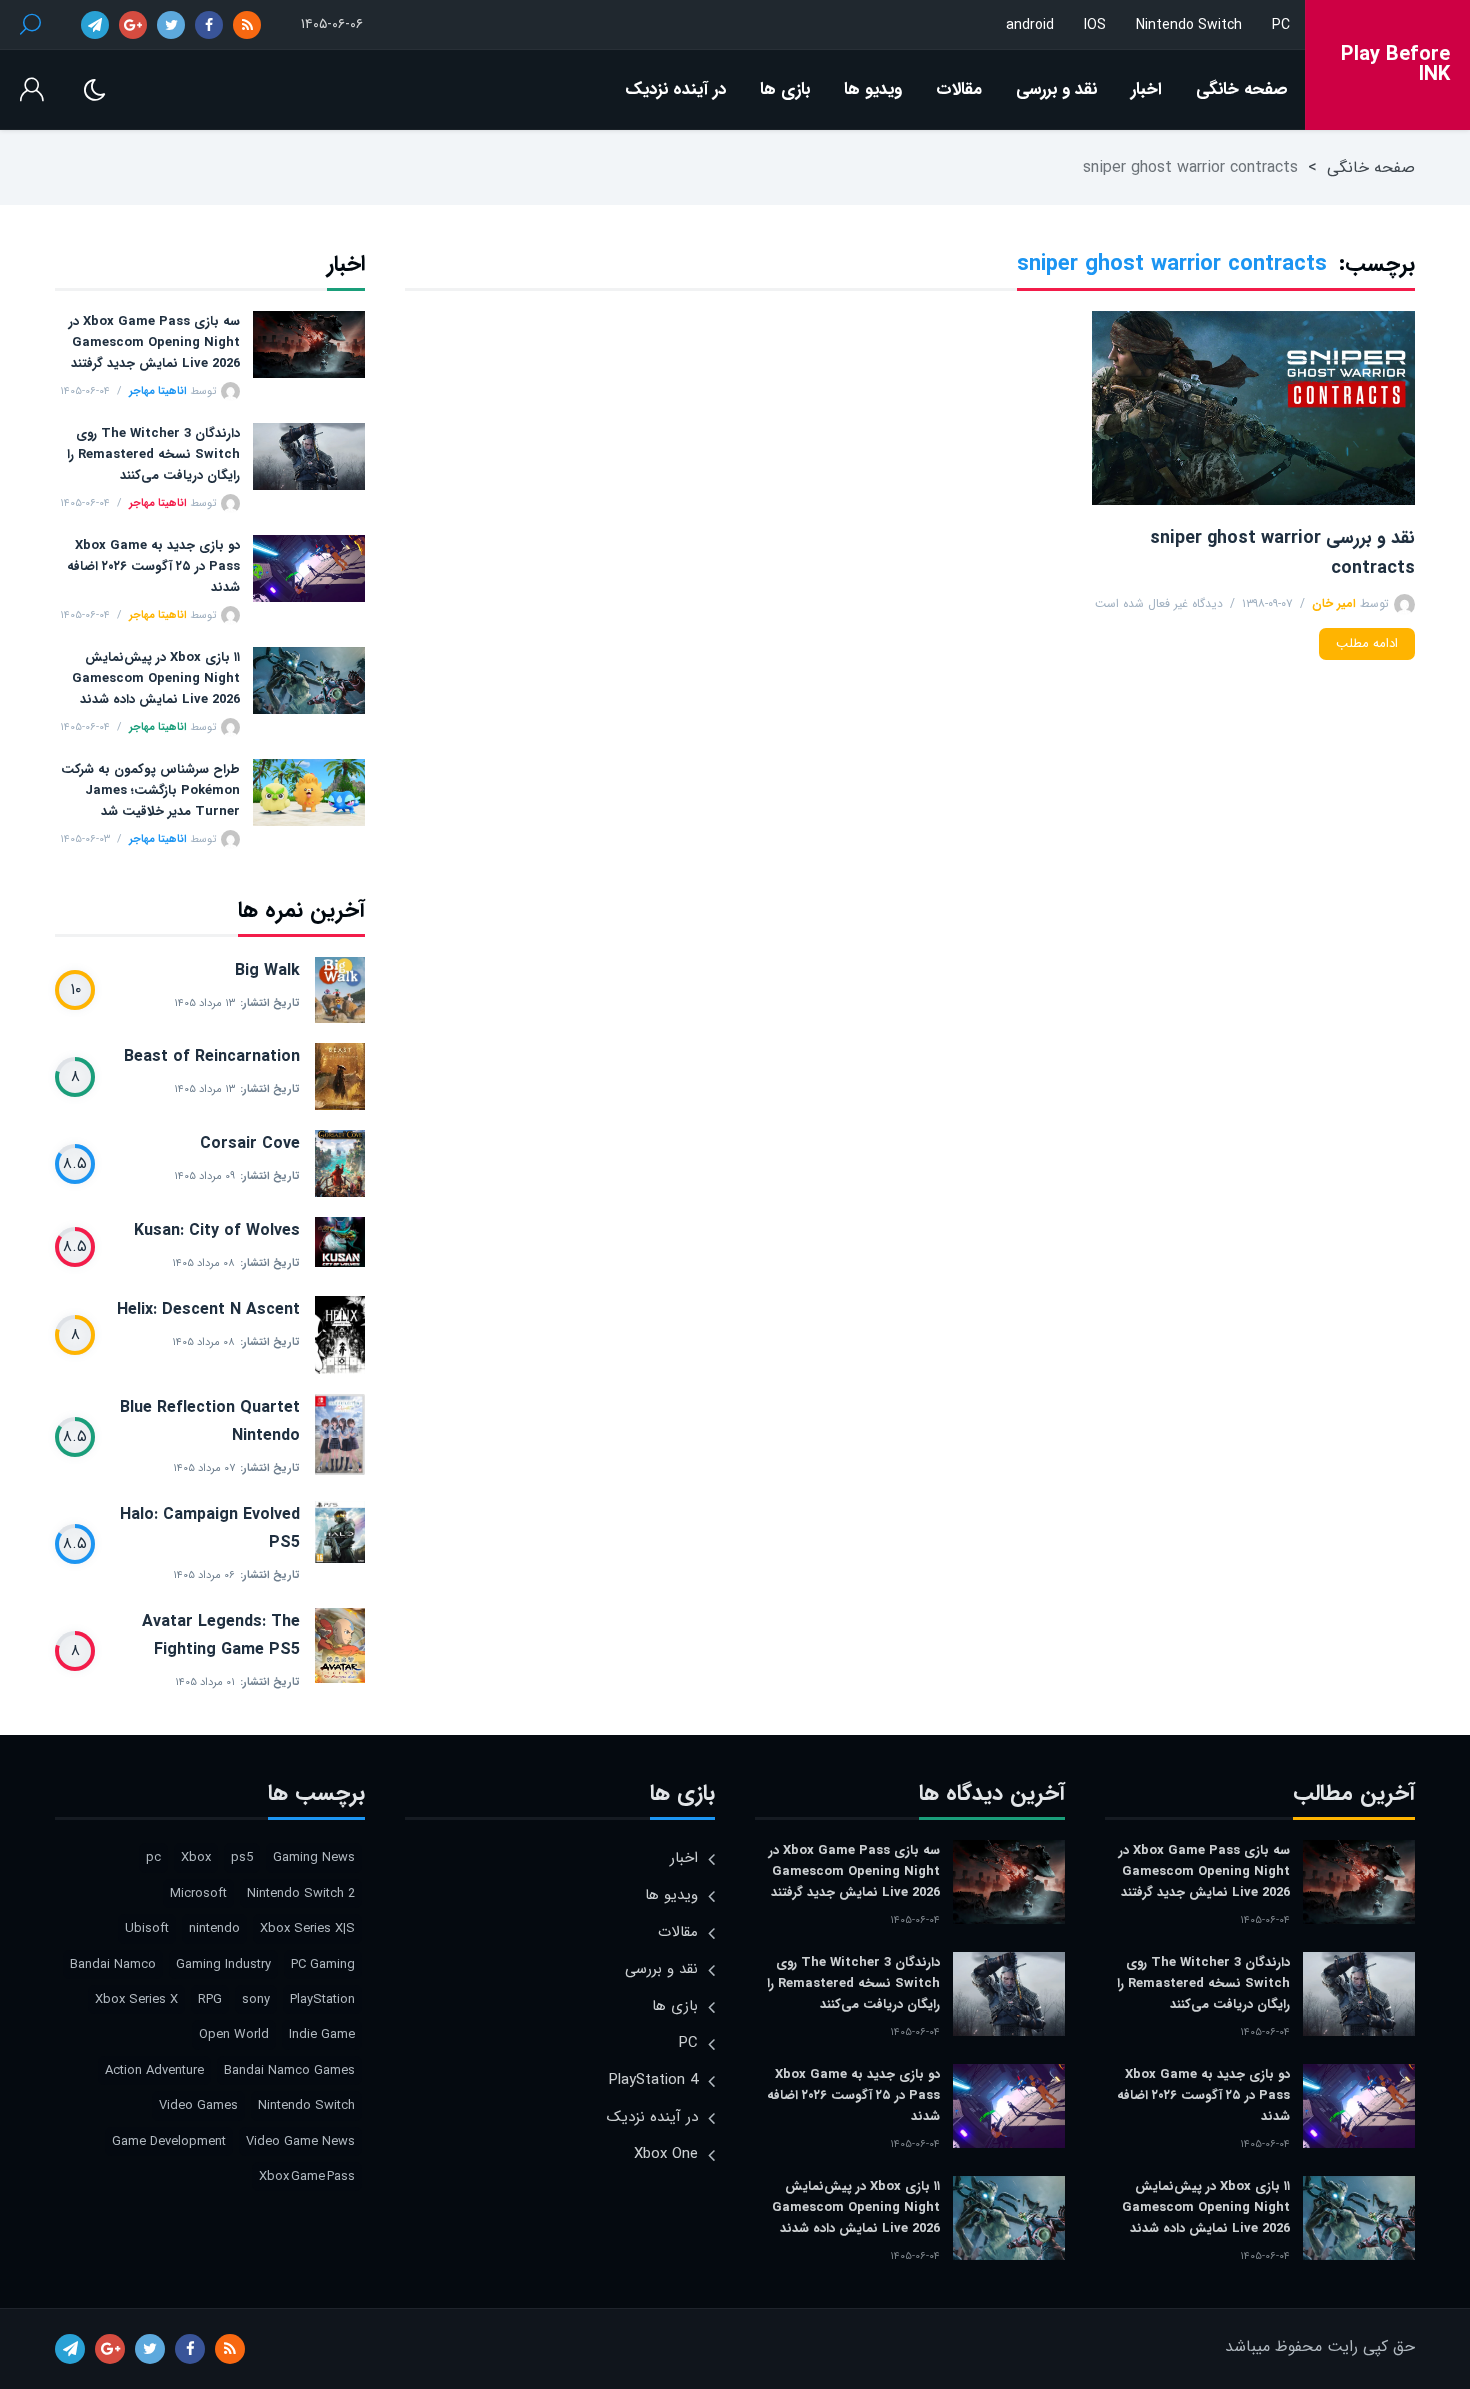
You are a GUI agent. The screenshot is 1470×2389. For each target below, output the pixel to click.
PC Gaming (323, 1964)
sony (256, 1999)
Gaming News (314, 1857)
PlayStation (322, 1999)
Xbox (196, 1857)
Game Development (169, 2141)
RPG (210, 1999)
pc (153, 1857)
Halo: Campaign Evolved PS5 (210, 1528)
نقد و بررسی (1056, 89)
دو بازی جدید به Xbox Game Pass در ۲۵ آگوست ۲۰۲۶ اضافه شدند (153, 566)
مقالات (959, 89)
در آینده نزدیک (675, 89)
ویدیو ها (873, 89)
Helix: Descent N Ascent (208, 1309)
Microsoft (198, 1893)
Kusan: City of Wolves (217, 1230)
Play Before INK (1395, 65)
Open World (234, 2034)
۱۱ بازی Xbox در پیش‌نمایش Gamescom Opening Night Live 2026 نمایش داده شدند (156, 678)
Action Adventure (154, 2070)
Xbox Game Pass (307, 2176)
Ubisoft (147, 1928)
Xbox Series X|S (307, 1928)
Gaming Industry (223, 1964)
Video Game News (300, 2141)
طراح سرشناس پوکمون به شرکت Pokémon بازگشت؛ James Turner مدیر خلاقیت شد (150, 790)
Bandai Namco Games (289, 2070)
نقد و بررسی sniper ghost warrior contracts (1282, 553)
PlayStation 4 (653, 2080)
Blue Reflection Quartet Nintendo (210, 1421)
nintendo (214, 1928)
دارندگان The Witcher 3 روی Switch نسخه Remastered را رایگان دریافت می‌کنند (153, 454)
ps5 (242, 1857)
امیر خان (1334, 603)
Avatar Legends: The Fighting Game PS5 (221, 1635)
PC (1281, 25)
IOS (1095, 25)
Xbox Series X (136, 1999)
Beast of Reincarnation (212, 1056)
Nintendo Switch (1189, 25)
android (1030, 25)
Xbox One (666, 2154)
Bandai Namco (113, 1964)
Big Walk (267, 970)
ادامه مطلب (1367, 643)
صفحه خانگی (1242, 89)
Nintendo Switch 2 (301, 1893)
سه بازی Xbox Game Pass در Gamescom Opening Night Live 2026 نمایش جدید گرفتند (154, 342)
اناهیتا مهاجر (158, 391)
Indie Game (322, 2034)
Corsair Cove (250, 1143)
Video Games (198, 2105)
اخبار (1146, 89)
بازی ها (785, 89)
